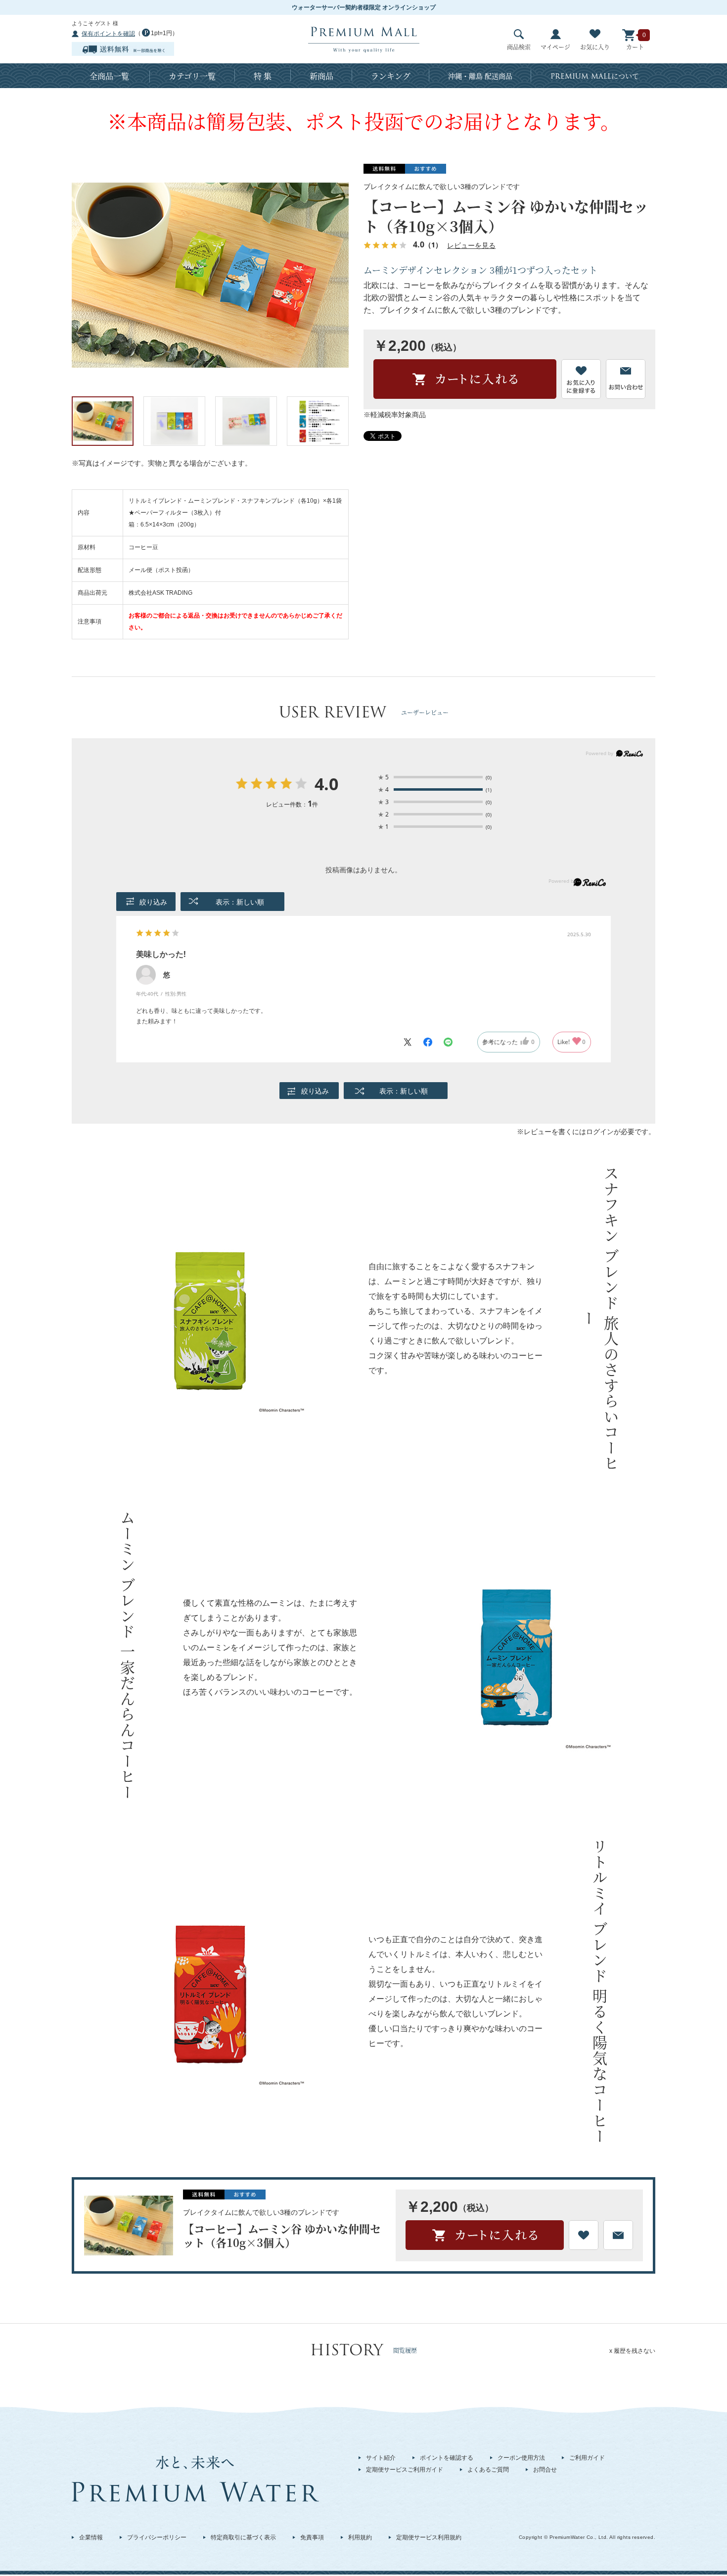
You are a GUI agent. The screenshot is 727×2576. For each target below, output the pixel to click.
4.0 (326, 785)
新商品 (321, 76)
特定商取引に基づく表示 (243, 2537)
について (595, 76)
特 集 (263, 76)
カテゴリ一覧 (192, 76)
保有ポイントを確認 (108, 34)
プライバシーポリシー (157, 2537)
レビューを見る (471, 245)
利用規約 (360, 2537)
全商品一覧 (109, 76)
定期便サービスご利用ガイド (405, 2470)
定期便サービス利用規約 (429, 2537)
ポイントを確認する (447, 2458)
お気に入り (595, 47)
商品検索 (519, 47)
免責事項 (312, 2537)
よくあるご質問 (488, 2470)
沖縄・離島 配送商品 (480, 76)
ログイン (600, 1132)
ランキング (391, 76)
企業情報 (91, 2537)
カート (635, 47)
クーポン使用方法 (521, 2458)
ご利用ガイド (587, 2458)
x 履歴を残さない (632, 2351)
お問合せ (545, 2470)
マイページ (555, 47)
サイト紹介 (381, 2458)
